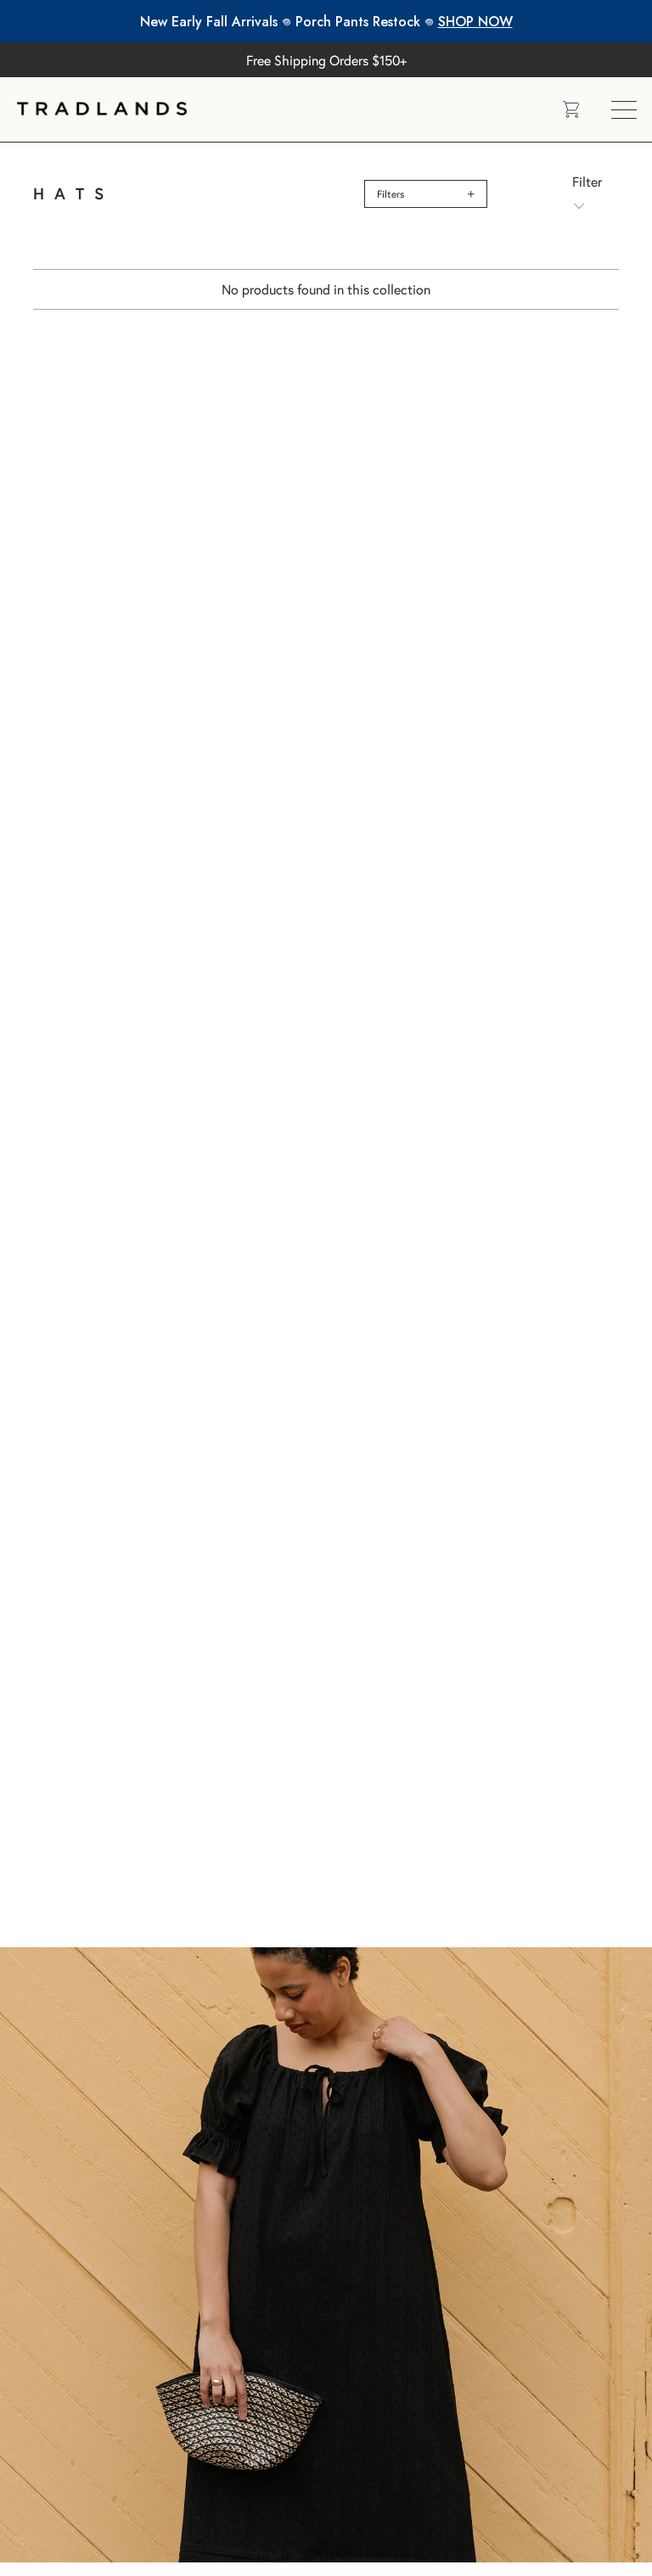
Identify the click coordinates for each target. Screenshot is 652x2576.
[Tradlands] (277, 109)
